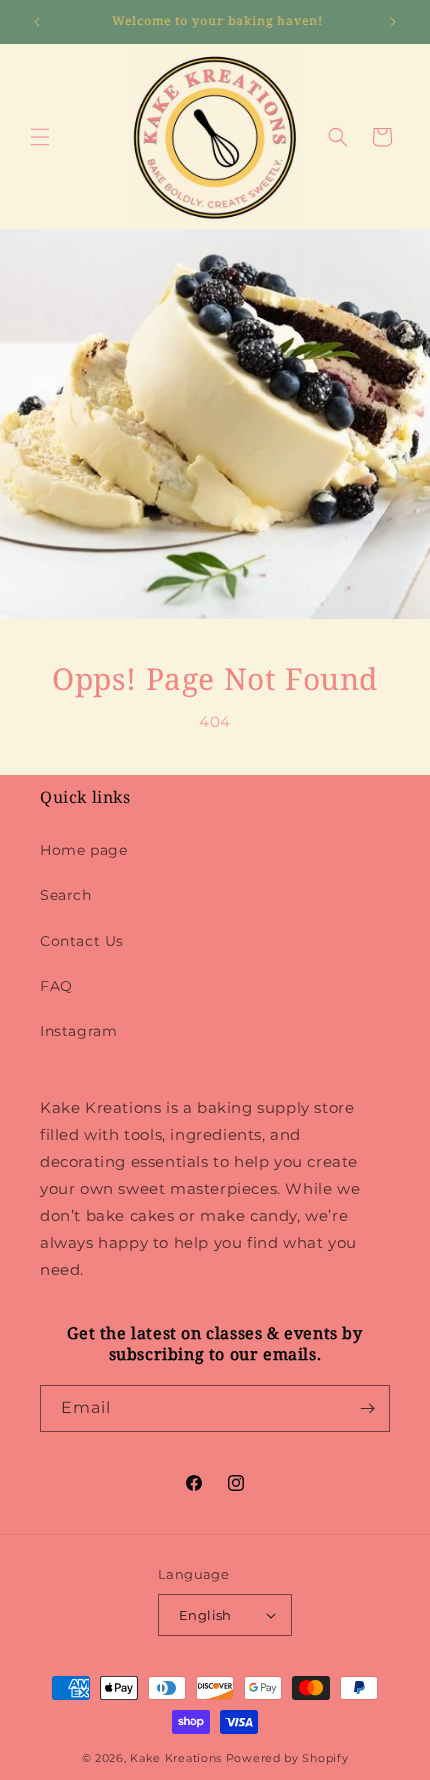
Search (66, 895)
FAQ (56, 986)
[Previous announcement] (37, 22)
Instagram (78, 1031)
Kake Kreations (176, 1758)
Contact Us (82, 941)
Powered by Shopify (287, 1758)
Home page (83, 850)
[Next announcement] (393, 22)
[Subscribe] (367, 1408)
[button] (40, 137)
